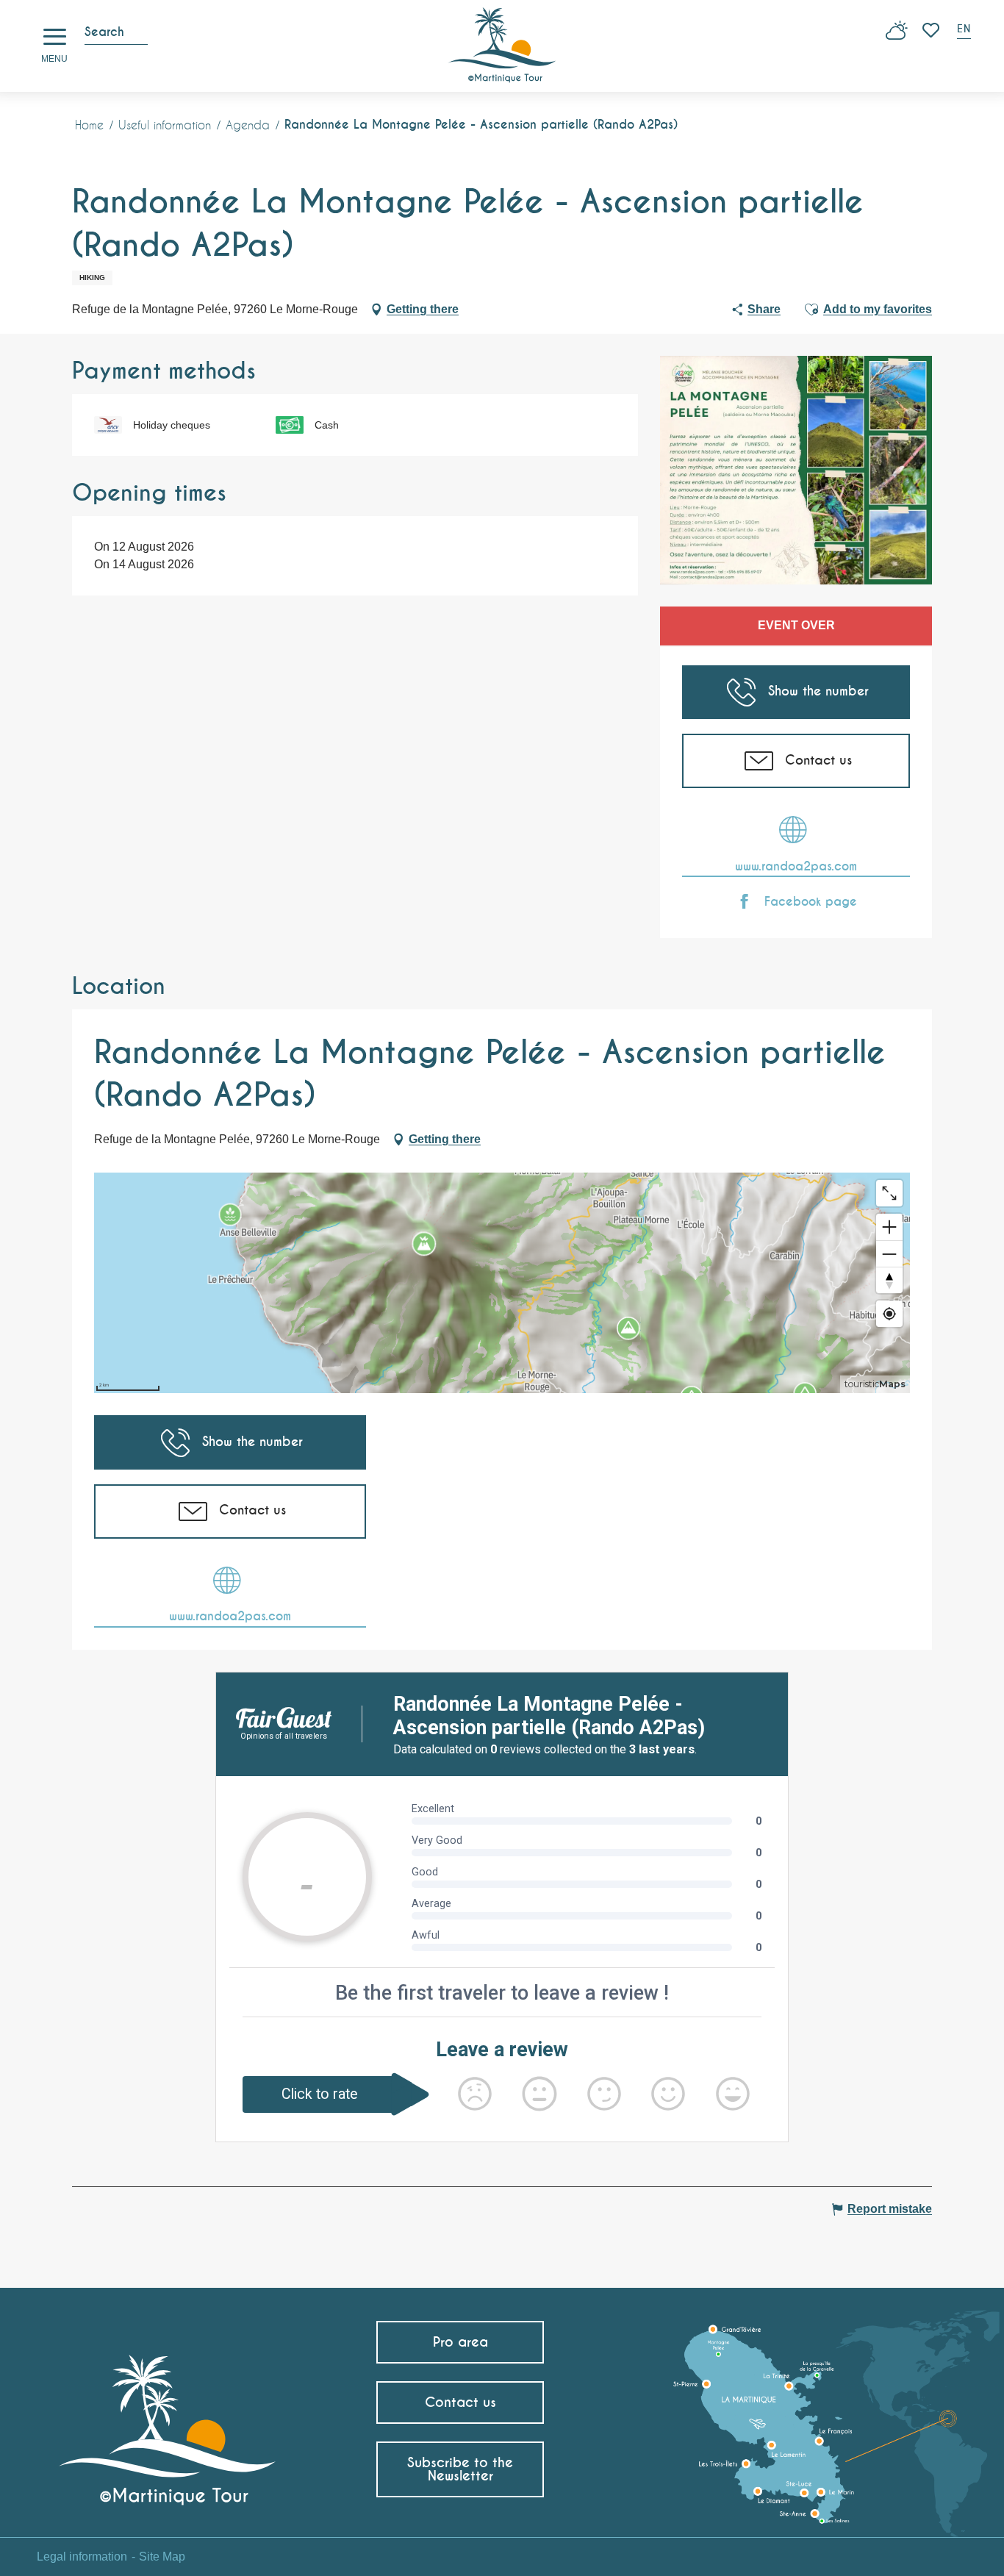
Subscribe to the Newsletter (460, 2469)
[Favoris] (932, 30)
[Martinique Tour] (168, 2423)
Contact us (460, 2402)
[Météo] (897, 36)
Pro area (460, 2342)
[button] (965, 31)
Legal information (82, 2557)
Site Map (162, 2557)
